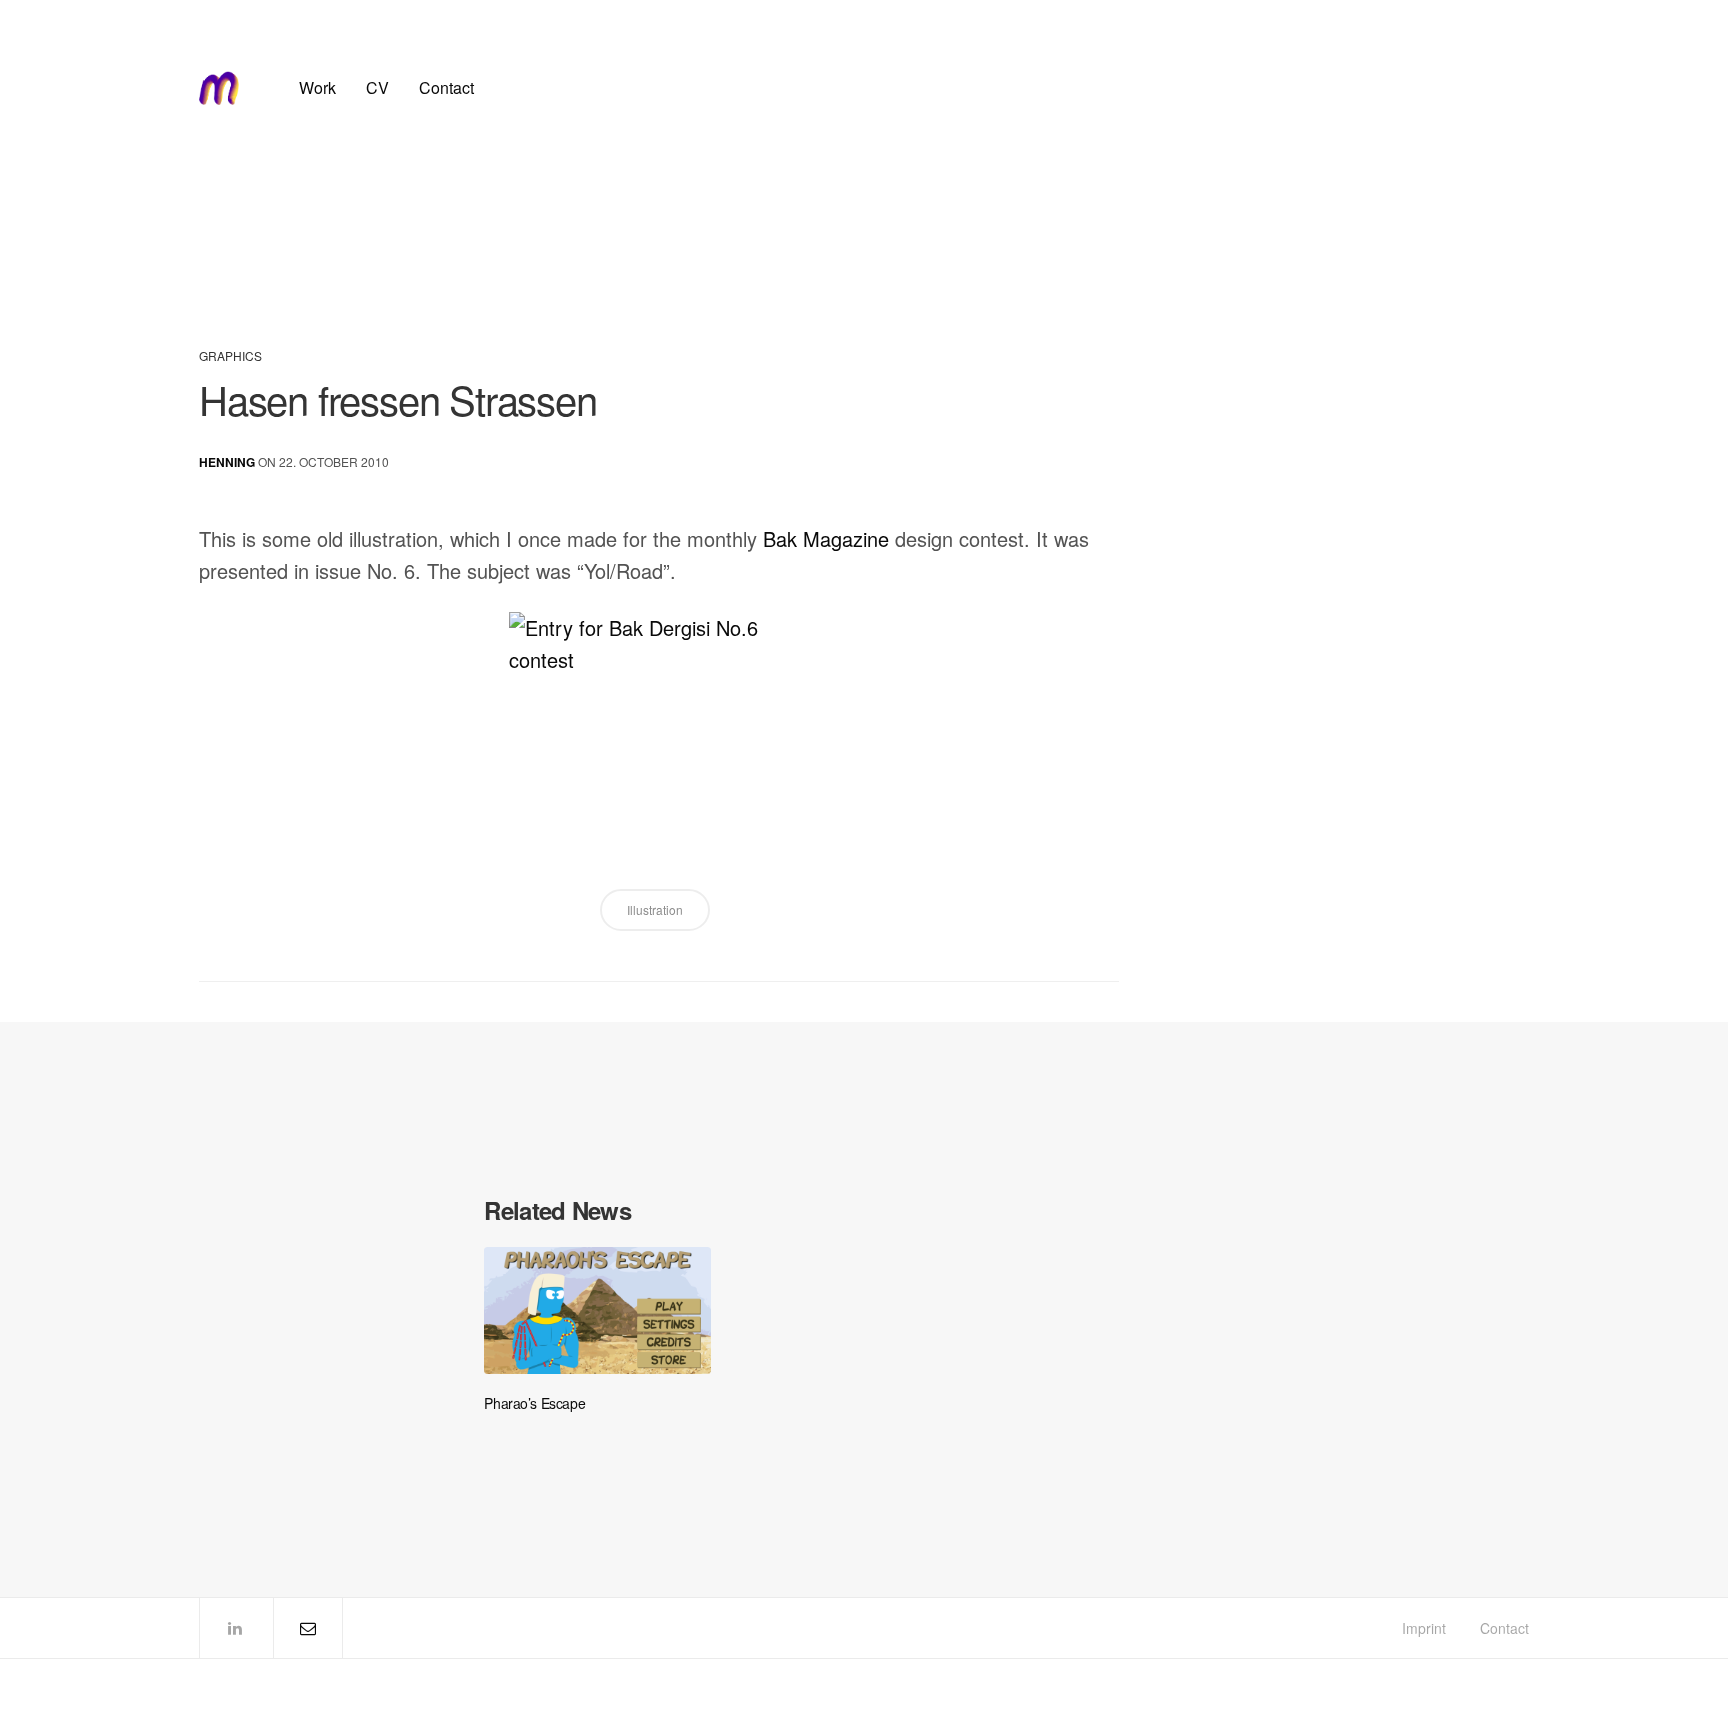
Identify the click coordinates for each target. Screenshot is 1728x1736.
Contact (446, 87)
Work (317, 87)
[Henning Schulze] (219, 88)
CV (377, 87)
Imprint (1424, 1628)
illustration (655, 909)
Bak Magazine (826, 538)
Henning (227, 462)
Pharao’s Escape (534, 1403)
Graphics (230, 356)
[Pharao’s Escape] (597, 1310)
